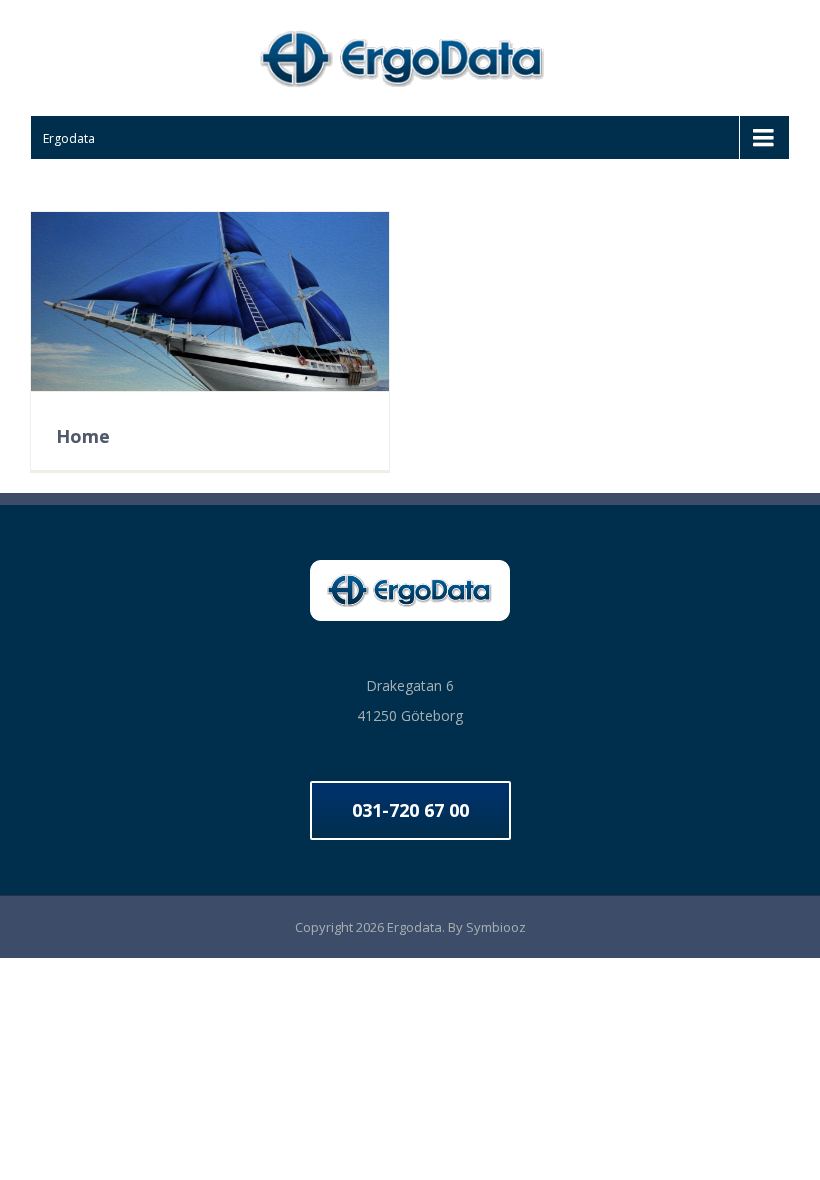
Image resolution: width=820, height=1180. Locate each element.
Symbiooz (496, 927)
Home (83, 436)
